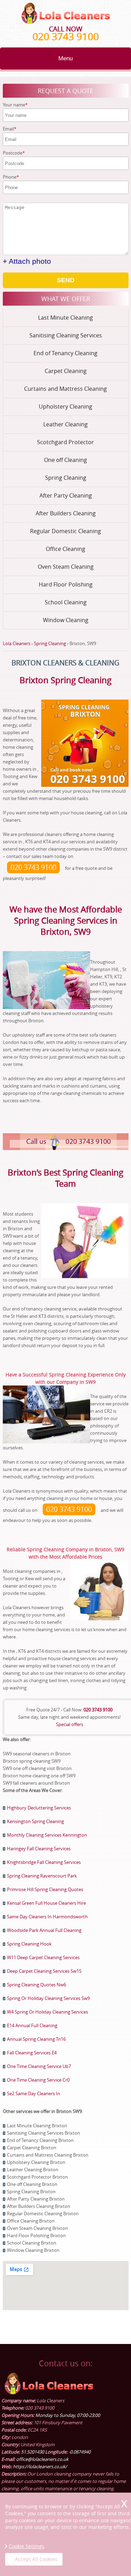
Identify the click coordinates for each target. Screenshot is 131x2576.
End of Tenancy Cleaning (65, 353)
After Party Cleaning (66, 495)
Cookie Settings (27, 2546)
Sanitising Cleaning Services (66, 335)
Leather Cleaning (65, 424)
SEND (66, 280)
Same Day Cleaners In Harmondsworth (47, 1917)
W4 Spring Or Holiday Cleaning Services (48, 2012)
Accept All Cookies (36, 2559)
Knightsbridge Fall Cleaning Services (44, 1862)
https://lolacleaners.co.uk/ (40, 2466)
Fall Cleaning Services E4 (32, 2053)
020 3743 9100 (66, 36)
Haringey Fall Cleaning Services (39, 1849)
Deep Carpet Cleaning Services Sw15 (44, 1971)
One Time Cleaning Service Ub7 (39, 2066)
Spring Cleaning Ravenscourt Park (42, 1876)
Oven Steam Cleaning (66, 567)
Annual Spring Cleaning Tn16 (36, 2039)
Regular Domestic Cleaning (65, 531)
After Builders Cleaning (66, 513)
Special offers (70, 1724)
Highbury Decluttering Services (39, 1808)
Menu (65, 58)
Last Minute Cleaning (65, 318)
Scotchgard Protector (65, 442)
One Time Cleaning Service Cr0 (38, 2080)
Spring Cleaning (66, 478)
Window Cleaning (66, 620)
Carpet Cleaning (66, 371)
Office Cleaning (65, 549)
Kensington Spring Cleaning (35, 1821)
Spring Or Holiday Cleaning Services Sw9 (48, 1998)
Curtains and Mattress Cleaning (65, 389)
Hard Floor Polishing (66, 584)
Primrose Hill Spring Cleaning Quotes (45, 1889)
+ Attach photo (27, 261)
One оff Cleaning (65, 460)
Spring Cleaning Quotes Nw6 (37, 1985)
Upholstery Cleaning (65, 406)
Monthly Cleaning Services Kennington (47, 1835)
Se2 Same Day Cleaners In (34, 2093)
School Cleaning (66, 602)
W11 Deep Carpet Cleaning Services (43, 1957)
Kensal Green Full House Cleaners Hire (46, 1903)
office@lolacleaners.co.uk (42, 2459)
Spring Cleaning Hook (29, 1944)
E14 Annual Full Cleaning (32, 2025)
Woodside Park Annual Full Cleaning (44, 1930)
